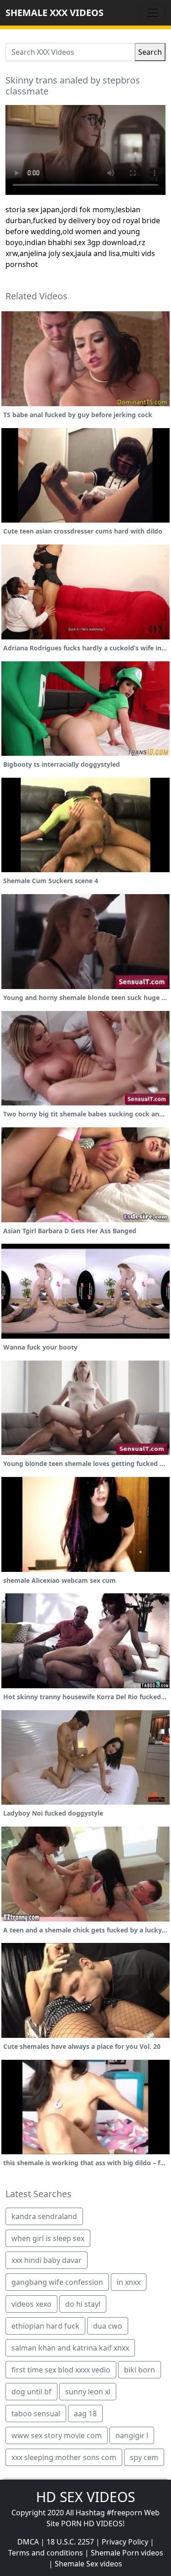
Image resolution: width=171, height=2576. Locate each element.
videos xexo (31, 2304)
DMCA (28, 2542)
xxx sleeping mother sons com (64, 2457)
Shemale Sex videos (88, 2564)
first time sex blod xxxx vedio (61, 2370)
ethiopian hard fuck (45, 2326)
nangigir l (132, 2435)
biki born (140, 2370)
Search (150, 52)
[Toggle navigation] (153, 13)
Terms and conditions (46, 2553)
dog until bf (31, 2392)
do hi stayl (83, 2304)
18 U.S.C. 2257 (70, 2542)
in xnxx (129, 2282)
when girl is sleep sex (48, 2238)
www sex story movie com (57, 2435)
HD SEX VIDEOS (85, 2497)
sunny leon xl (88, 2392)
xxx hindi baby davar (47, 2260)
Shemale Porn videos (127, 2553)
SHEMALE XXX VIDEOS (54, 13)
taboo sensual (36, 2414)
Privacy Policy (125, 2542)
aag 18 (85, 2414)
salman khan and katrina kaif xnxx (70, 2348)
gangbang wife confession (57, 2282)
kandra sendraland (44, 2216)
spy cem (144, 2457)
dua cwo (108, 2326)
